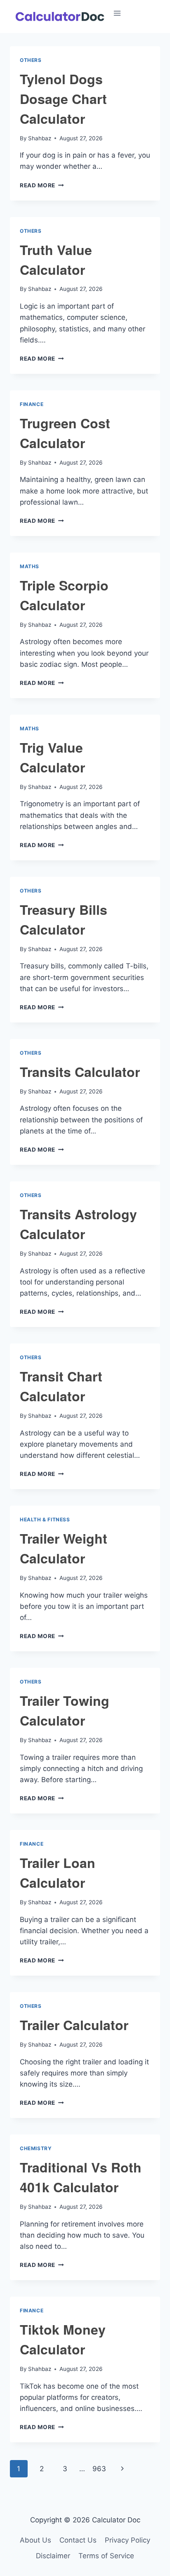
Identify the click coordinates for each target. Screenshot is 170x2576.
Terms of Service (106, 2556)
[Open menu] (139, 13)
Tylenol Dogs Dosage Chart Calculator (63, 99)
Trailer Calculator (74, 2025)
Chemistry (36, 2148)
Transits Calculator (80, 1072)
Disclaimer (53, 2556)
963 (99, 2469)
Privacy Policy (127, 2540)
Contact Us (78, 2540)
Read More (42, 185)
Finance (32, 404)
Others (31, 60)
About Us (35, 2540)
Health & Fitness (45, 1519)
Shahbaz (40, 138)
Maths (30, 566)
